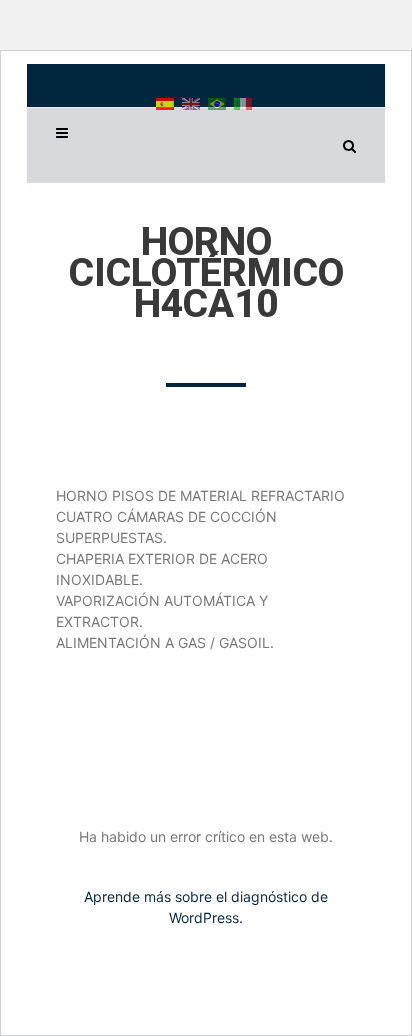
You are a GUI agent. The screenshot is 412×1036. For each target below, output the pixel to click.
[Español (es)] (165, 102)
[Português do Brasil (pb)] (217, 102)
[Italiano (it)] (243, 102)
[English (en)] (191, 102)
